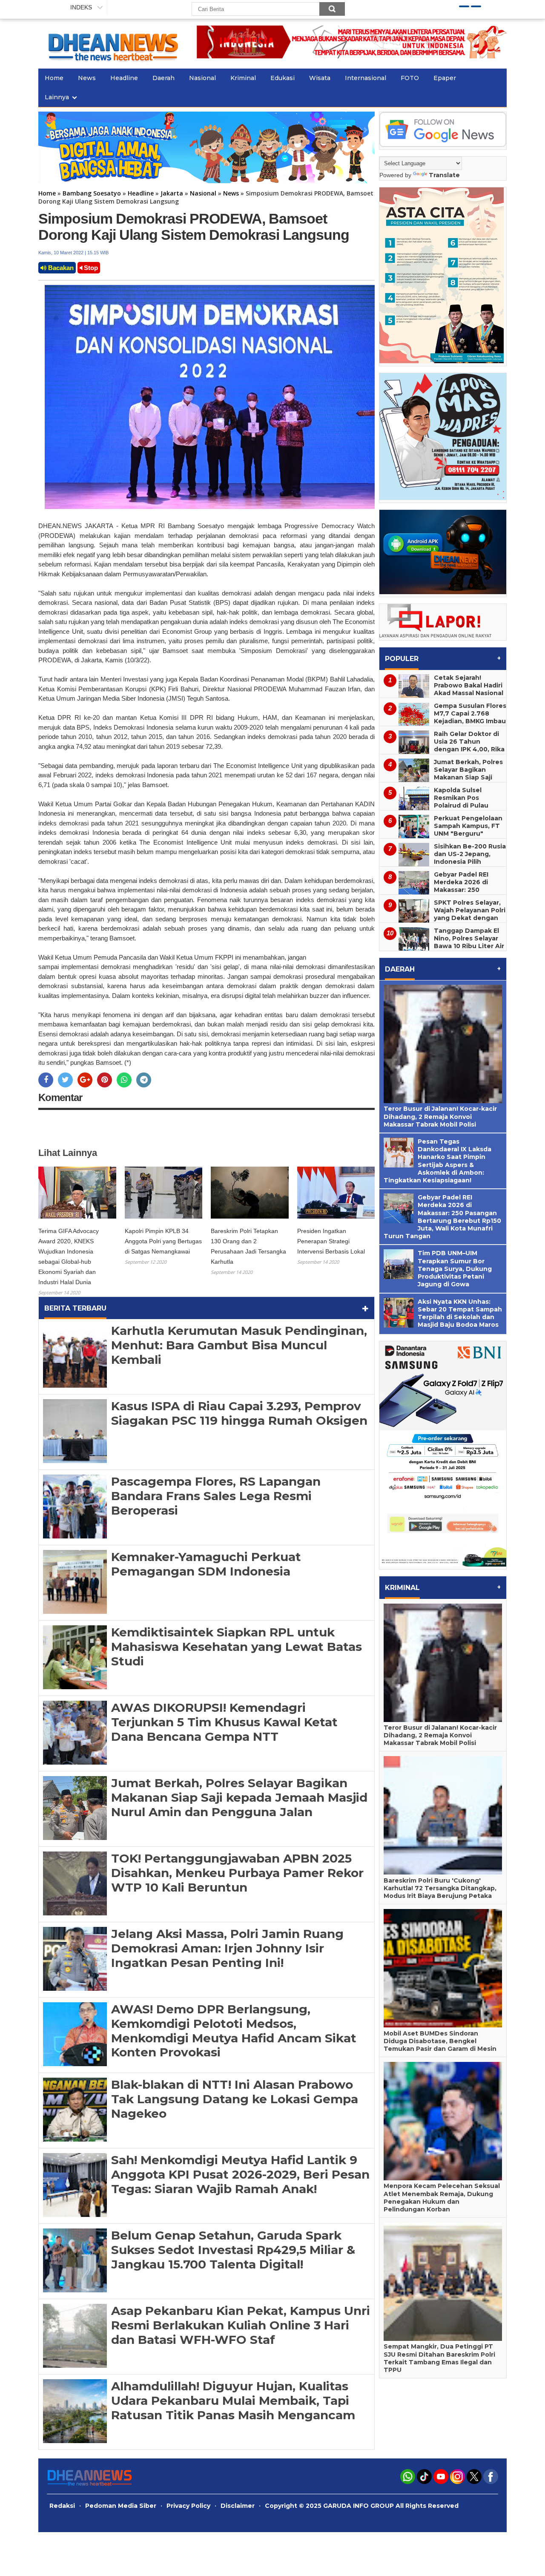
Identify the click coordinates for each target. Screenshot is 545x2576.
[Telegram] (144, 1080)
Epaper (445, 78)
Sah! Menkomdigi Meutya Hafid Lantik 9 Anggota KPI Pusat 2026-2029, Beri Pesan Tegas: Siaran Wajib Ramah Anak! (240, 2174)
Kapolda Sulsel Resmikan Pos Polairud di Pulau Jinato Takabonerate (468, 802)
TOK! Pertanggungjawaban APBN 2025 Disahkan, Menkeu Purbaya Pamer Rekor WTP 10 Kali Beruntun (237, 1873)
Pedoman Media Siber (121, 2506)
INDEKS (81, 7)
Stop (90, 268)
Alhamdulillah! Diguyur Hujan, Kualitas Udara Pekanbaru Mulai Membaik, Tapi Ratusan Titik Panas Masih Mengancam (233, 2400)
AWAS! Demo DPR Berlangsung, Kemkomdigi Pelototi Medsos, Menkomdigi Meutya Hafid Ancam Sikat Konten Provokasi (234, 2031)
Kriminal (243, 78)
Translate (444, 175)
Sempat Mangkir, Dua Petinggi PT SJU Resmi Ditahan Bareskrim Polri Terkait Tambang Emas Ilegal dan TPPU (439, 2358)
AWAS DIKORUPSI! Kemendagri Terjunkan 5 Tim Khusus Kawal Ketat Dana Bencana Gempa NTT (224, 1722)
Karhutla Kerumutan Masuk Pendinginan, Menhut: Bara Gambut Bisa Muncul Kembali (239, 1345)
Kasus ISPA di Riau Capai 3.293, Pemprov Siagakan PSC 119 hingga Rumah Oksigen (239, 1413)
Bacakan (60, 268)
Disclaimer (238, 2506)
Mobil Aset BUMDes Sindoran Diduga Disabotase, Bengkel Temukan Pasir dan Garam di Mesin (440, 2041)
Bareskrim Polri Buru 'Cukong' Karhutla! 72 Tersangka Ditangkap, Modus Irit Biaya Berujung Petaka (440, 1888)
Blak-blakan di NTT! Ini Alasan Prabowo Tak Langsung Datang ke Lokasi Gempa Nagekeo (235, 2099)
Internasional (366, 78)
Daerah (163, 78)
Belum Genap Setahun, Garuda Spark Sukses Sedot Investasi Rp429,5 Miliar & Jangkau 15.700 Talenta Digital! (233, 2250)
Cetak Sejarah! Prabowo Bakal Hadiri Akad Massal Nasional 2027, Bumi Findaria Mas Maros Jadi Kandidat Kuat (441, 697)
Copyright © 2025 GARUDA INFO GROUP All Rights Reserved (362, 2506)
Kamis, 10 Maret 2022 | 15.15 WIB (73, 253)
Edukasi (283, 78)
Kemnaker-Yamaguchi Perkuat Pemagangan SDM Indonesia (206, 1564)
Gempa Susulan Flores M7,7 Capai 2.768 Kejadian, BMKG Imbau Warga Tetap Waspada (470, 721)
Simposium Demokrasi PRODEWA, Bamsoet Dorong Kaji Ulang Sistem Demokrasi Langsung (194, 227)
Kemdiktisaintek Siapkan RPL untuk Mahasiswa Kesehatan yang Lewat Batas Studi (237, 1646)
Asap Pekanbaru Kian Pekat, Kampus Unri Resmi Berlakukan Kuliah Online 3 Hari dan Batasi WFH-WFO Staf (241, 2325)
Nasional (202, 78)
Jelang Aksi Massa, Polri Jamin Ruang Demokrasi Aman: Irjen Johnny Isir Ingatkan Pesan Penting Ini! (227, 1948)
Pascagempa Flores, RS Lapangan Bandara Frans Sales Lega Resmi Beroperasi (216, 1496)
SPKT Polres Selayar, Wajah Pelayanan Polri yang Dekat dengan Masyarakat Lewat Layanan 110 (470, 918)
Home (54, 78)
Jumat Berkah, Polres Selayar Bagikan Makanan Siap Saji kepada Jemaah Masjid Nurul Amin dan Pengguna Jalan (239, 1797)
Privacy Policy (188, 2506)
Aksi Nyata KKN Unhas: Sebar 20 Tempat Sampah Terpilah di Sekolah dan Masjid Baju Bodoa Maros (460, 1313)
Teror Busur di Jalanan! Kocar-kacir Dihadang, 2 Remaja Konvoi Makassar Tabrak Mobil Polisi (440, 1116)
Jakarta (172, 193)
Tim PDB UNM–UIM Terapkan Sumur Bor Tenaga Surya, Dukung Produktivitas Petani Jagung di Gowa (455, 1269)
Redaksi (62, 2506)
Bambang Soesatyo (92, 193)
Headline (124, 78)
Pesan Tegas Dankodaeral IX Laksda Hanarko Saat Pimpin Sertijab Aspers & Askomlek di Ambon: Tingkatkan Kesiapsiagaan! (437, 1161)
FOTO (410, 78)
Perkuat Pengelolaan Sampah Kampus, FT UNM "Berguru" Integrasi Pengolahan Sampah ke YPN (469, 834)
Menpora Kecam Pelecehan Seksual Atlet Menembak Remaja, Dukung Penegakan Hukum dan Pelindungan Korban (442, 2198)
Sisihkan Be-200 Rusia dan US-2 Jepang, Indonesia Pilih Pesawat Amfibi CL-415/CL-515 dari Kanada (443, 865)
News (87, 78)
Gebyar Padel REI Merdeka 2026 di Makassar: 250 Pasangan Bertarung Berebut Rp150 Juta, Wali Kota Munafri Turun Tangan (440, 894)
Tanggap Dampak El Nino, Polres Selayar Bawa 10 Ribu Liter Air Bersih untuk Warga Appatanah (469, 946)
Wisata (320, 78)
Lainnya (57, 97)
